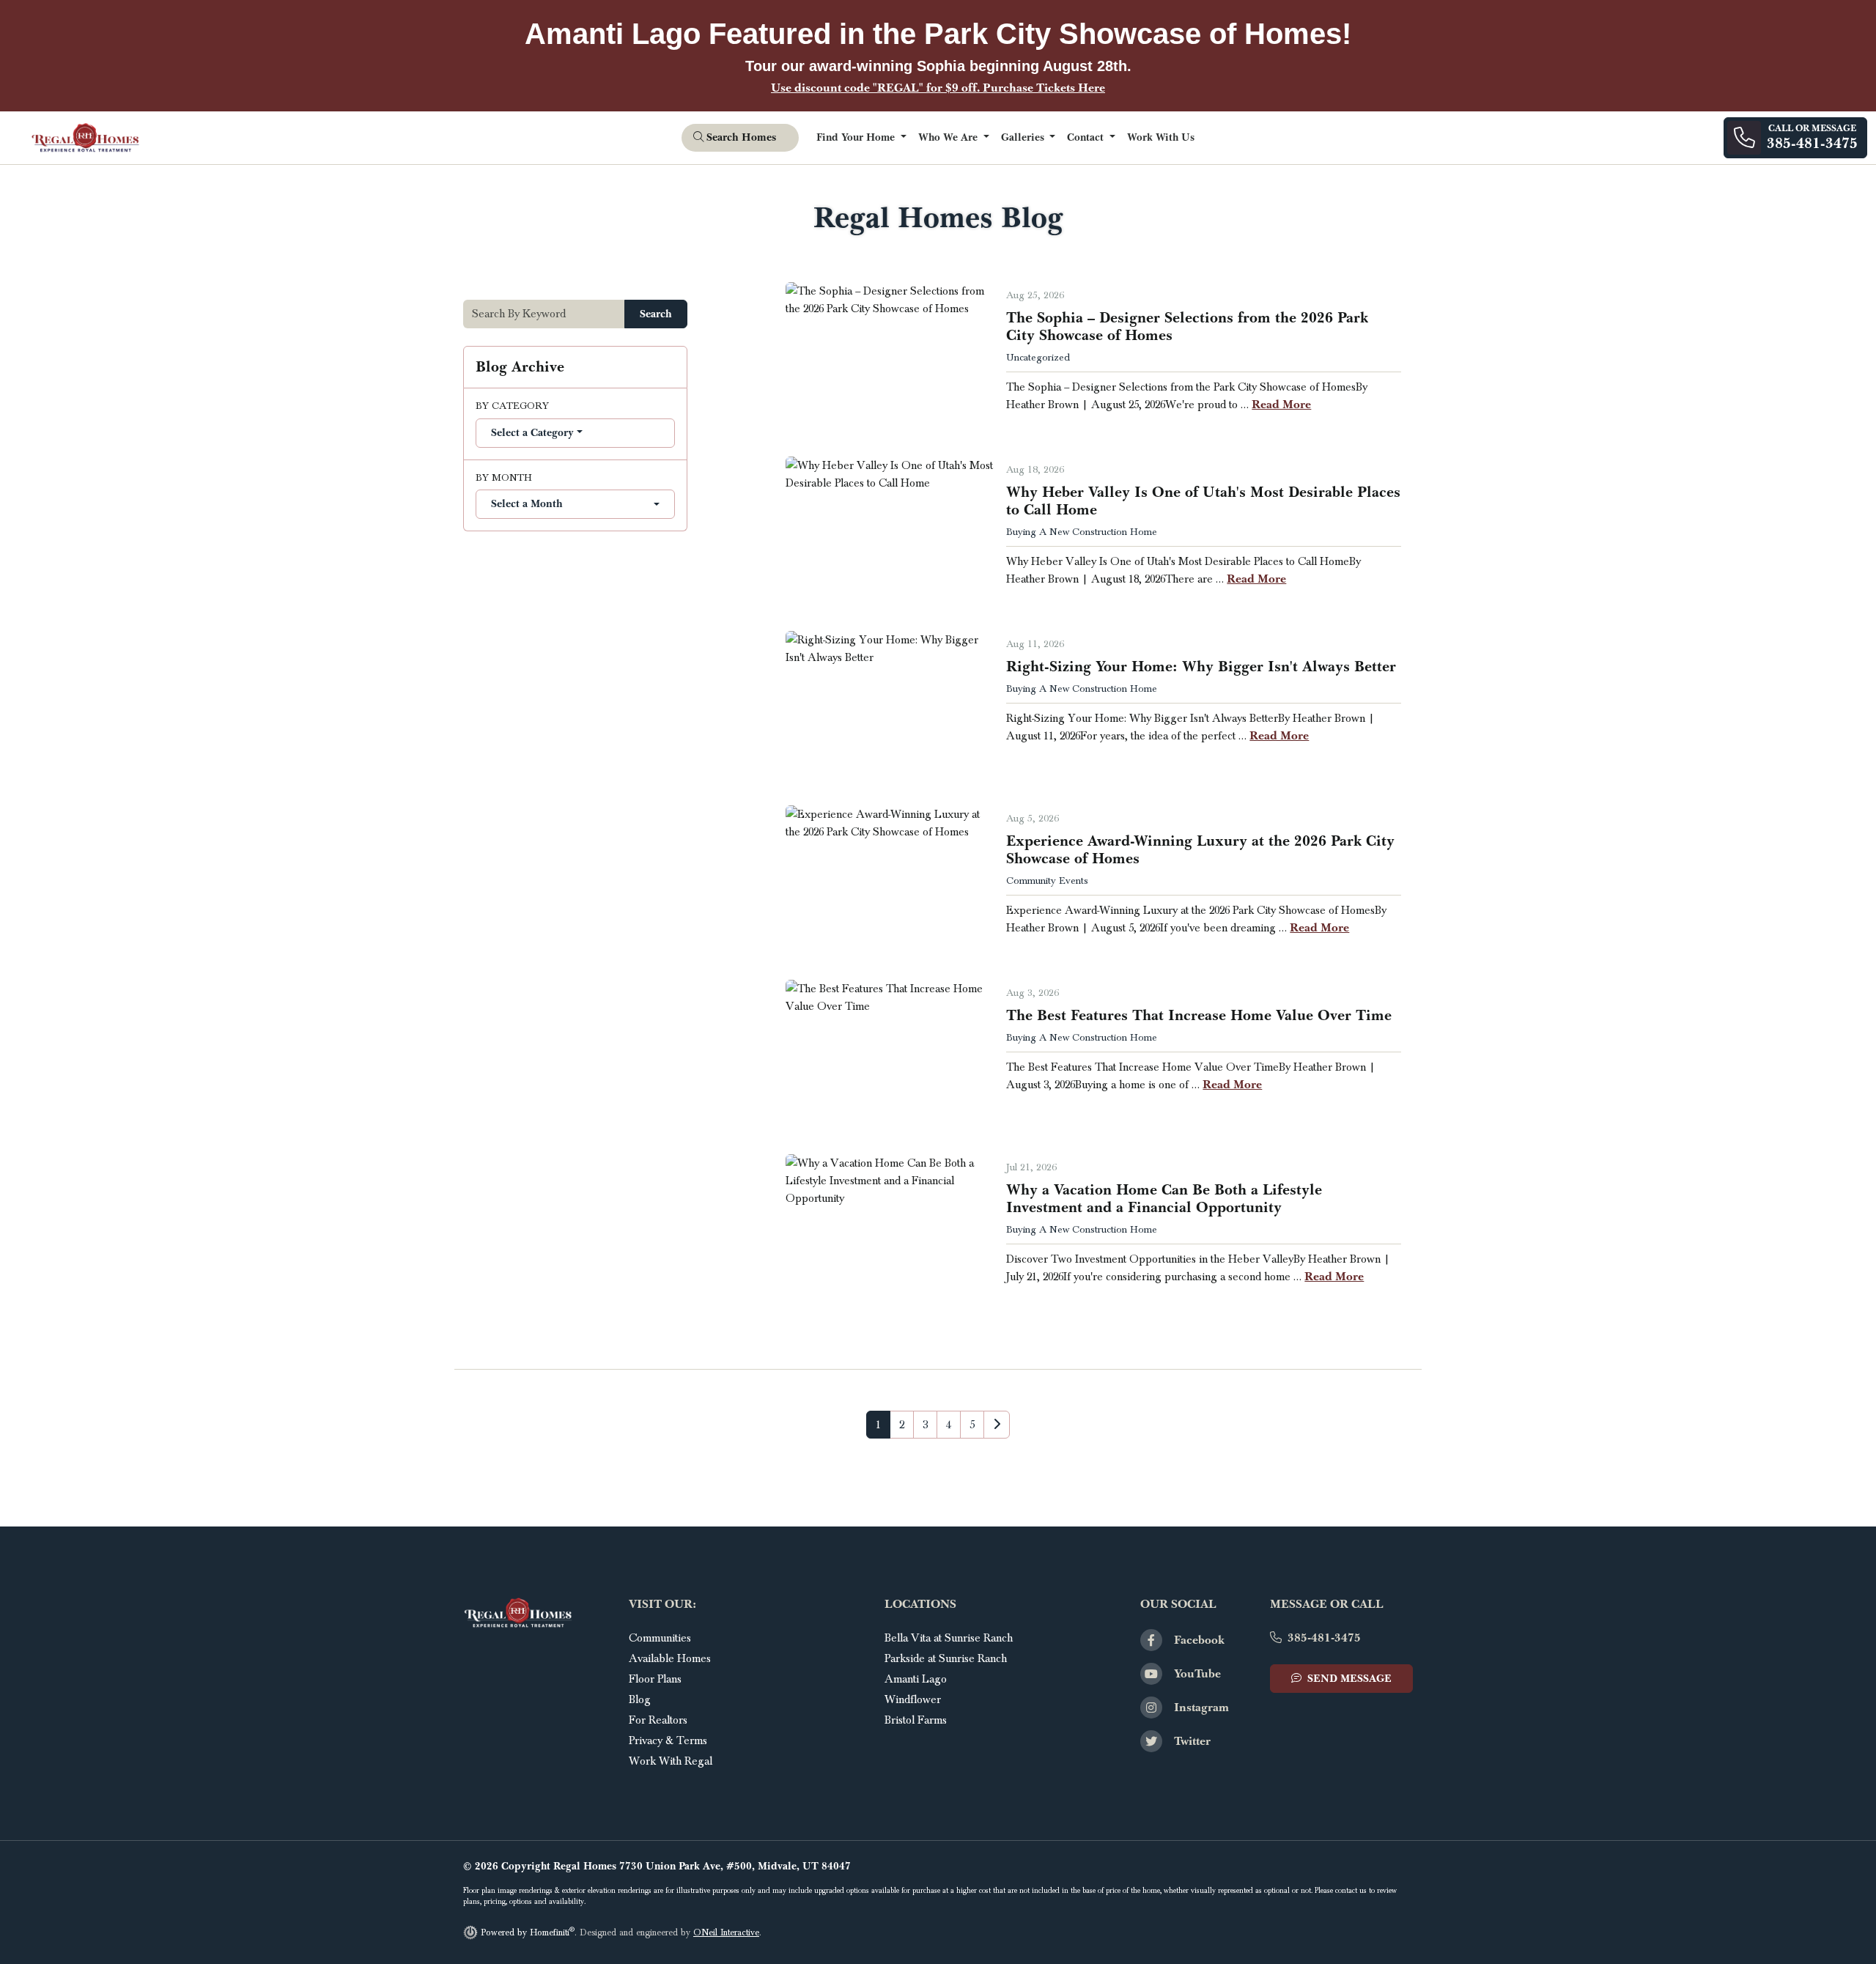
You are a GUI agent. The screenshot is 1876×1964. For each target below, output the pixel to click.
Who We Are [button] (949, 137)
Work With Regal (671, 1761)
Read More (1281, 404)
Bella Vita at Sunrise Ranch (949, 1638)
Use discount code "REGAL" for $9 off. (938, 88)
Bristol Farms (916, 1720)
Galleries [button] (1024, 137)
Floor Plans (655, 1679)
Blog (640, 1699)
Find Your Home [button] (857, 137)
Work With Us (1161, 137)
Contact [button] (1087, 137)
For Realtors (658, 1720)
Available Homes (670, 1658)
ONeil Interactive (726, 1933)
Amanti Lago (916, 1679)
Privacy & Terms (668, 1740)
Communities (660, 1638)
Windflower (913, 1699)
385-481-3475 (1324, 1638)
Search (656, 314)
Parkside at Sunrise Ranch (946, 1658)
